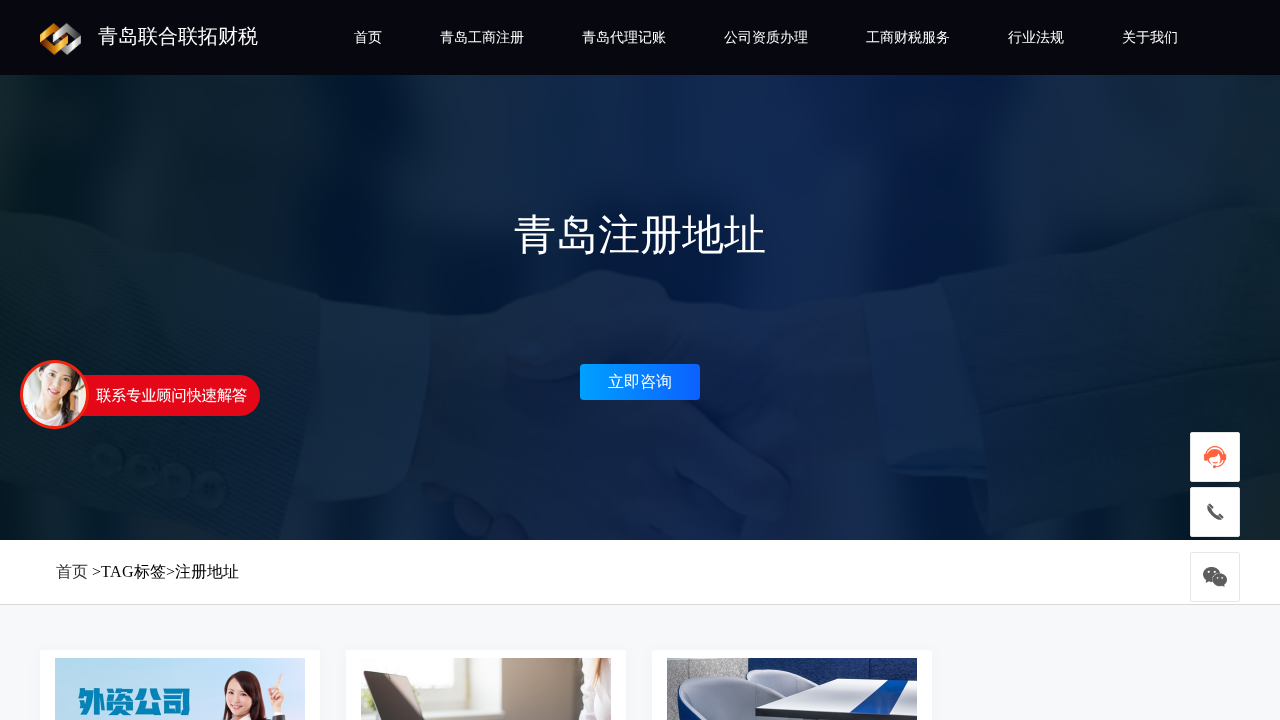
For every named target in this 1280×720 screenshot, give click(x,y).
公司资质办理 (766, 37)
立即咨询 (640, 381)
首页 (368, 37)
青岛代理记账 (624, 37)
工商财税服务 (908, 37)
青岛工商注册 (482, 37)
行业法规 (1036, 37)
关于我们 (1150, 37)
